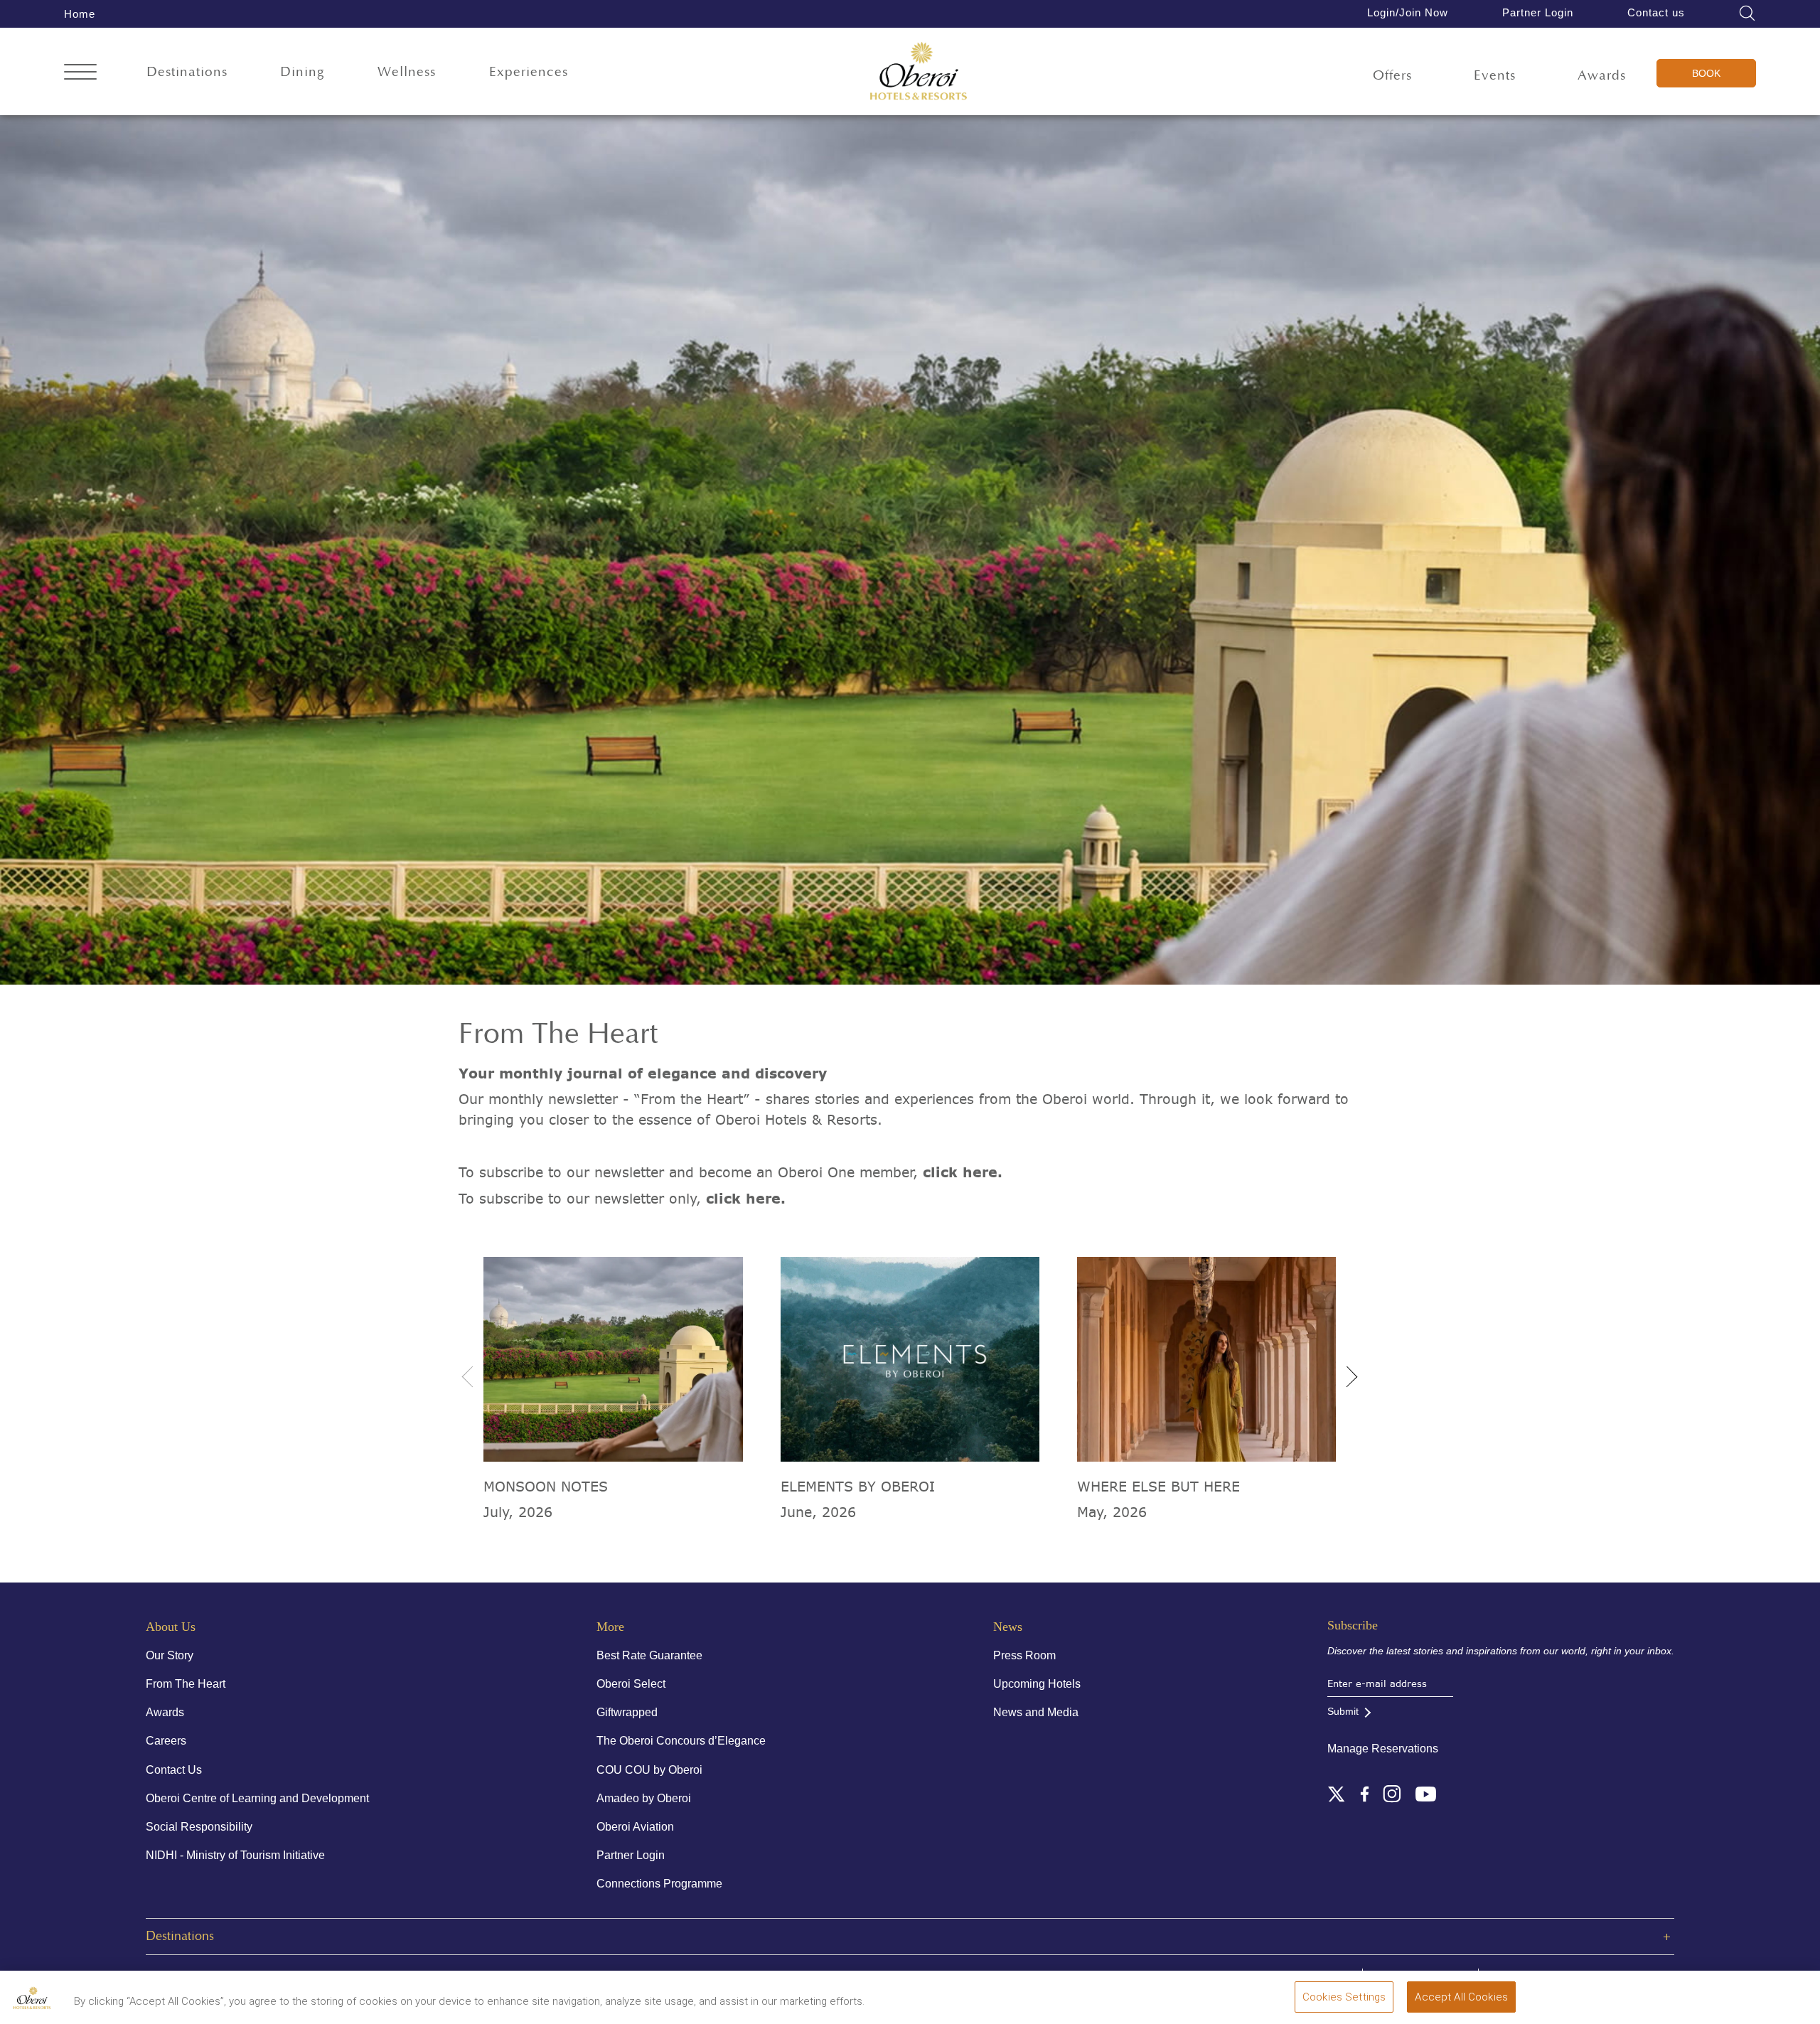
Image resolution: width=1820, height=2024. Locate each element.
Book (1706, 73)
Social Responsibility (199, 1827)
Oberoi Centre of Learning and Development (257, 1798)
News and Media (1036, 1712)
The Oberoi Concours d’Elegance (681, 1741)
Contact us (1656, 12)
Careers (166, 1741)
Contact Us (174, 1770)
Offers (1392, 76)
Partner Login (1538, 12)
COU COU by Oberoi (649, 1770)
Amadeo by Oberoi (644, 1798)
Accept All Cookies (1461, 1997)
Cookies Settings (1344, 1997)
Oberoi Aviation (635, 1827)
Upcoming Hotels (1037, 1684)
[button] (1347, 1372)
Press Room (1024, 1655)
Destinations (187, 72)
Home (80, 14)
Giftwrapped (627, 1712)
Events (1495, 76)
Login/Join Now (1408, 12)
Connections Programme (659, 1884)
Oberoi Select (631, 1684)
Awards (1602, 76)
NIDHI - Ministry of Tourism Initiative (235, 1855)
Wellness (407, 72)
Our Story (170, 1655)
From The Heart (186, 1684)
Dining (303, 72)
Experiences (529, 72)
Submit (1343, 1711)
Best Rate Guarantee (649, 1655)
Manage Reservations (1383, 1749)
